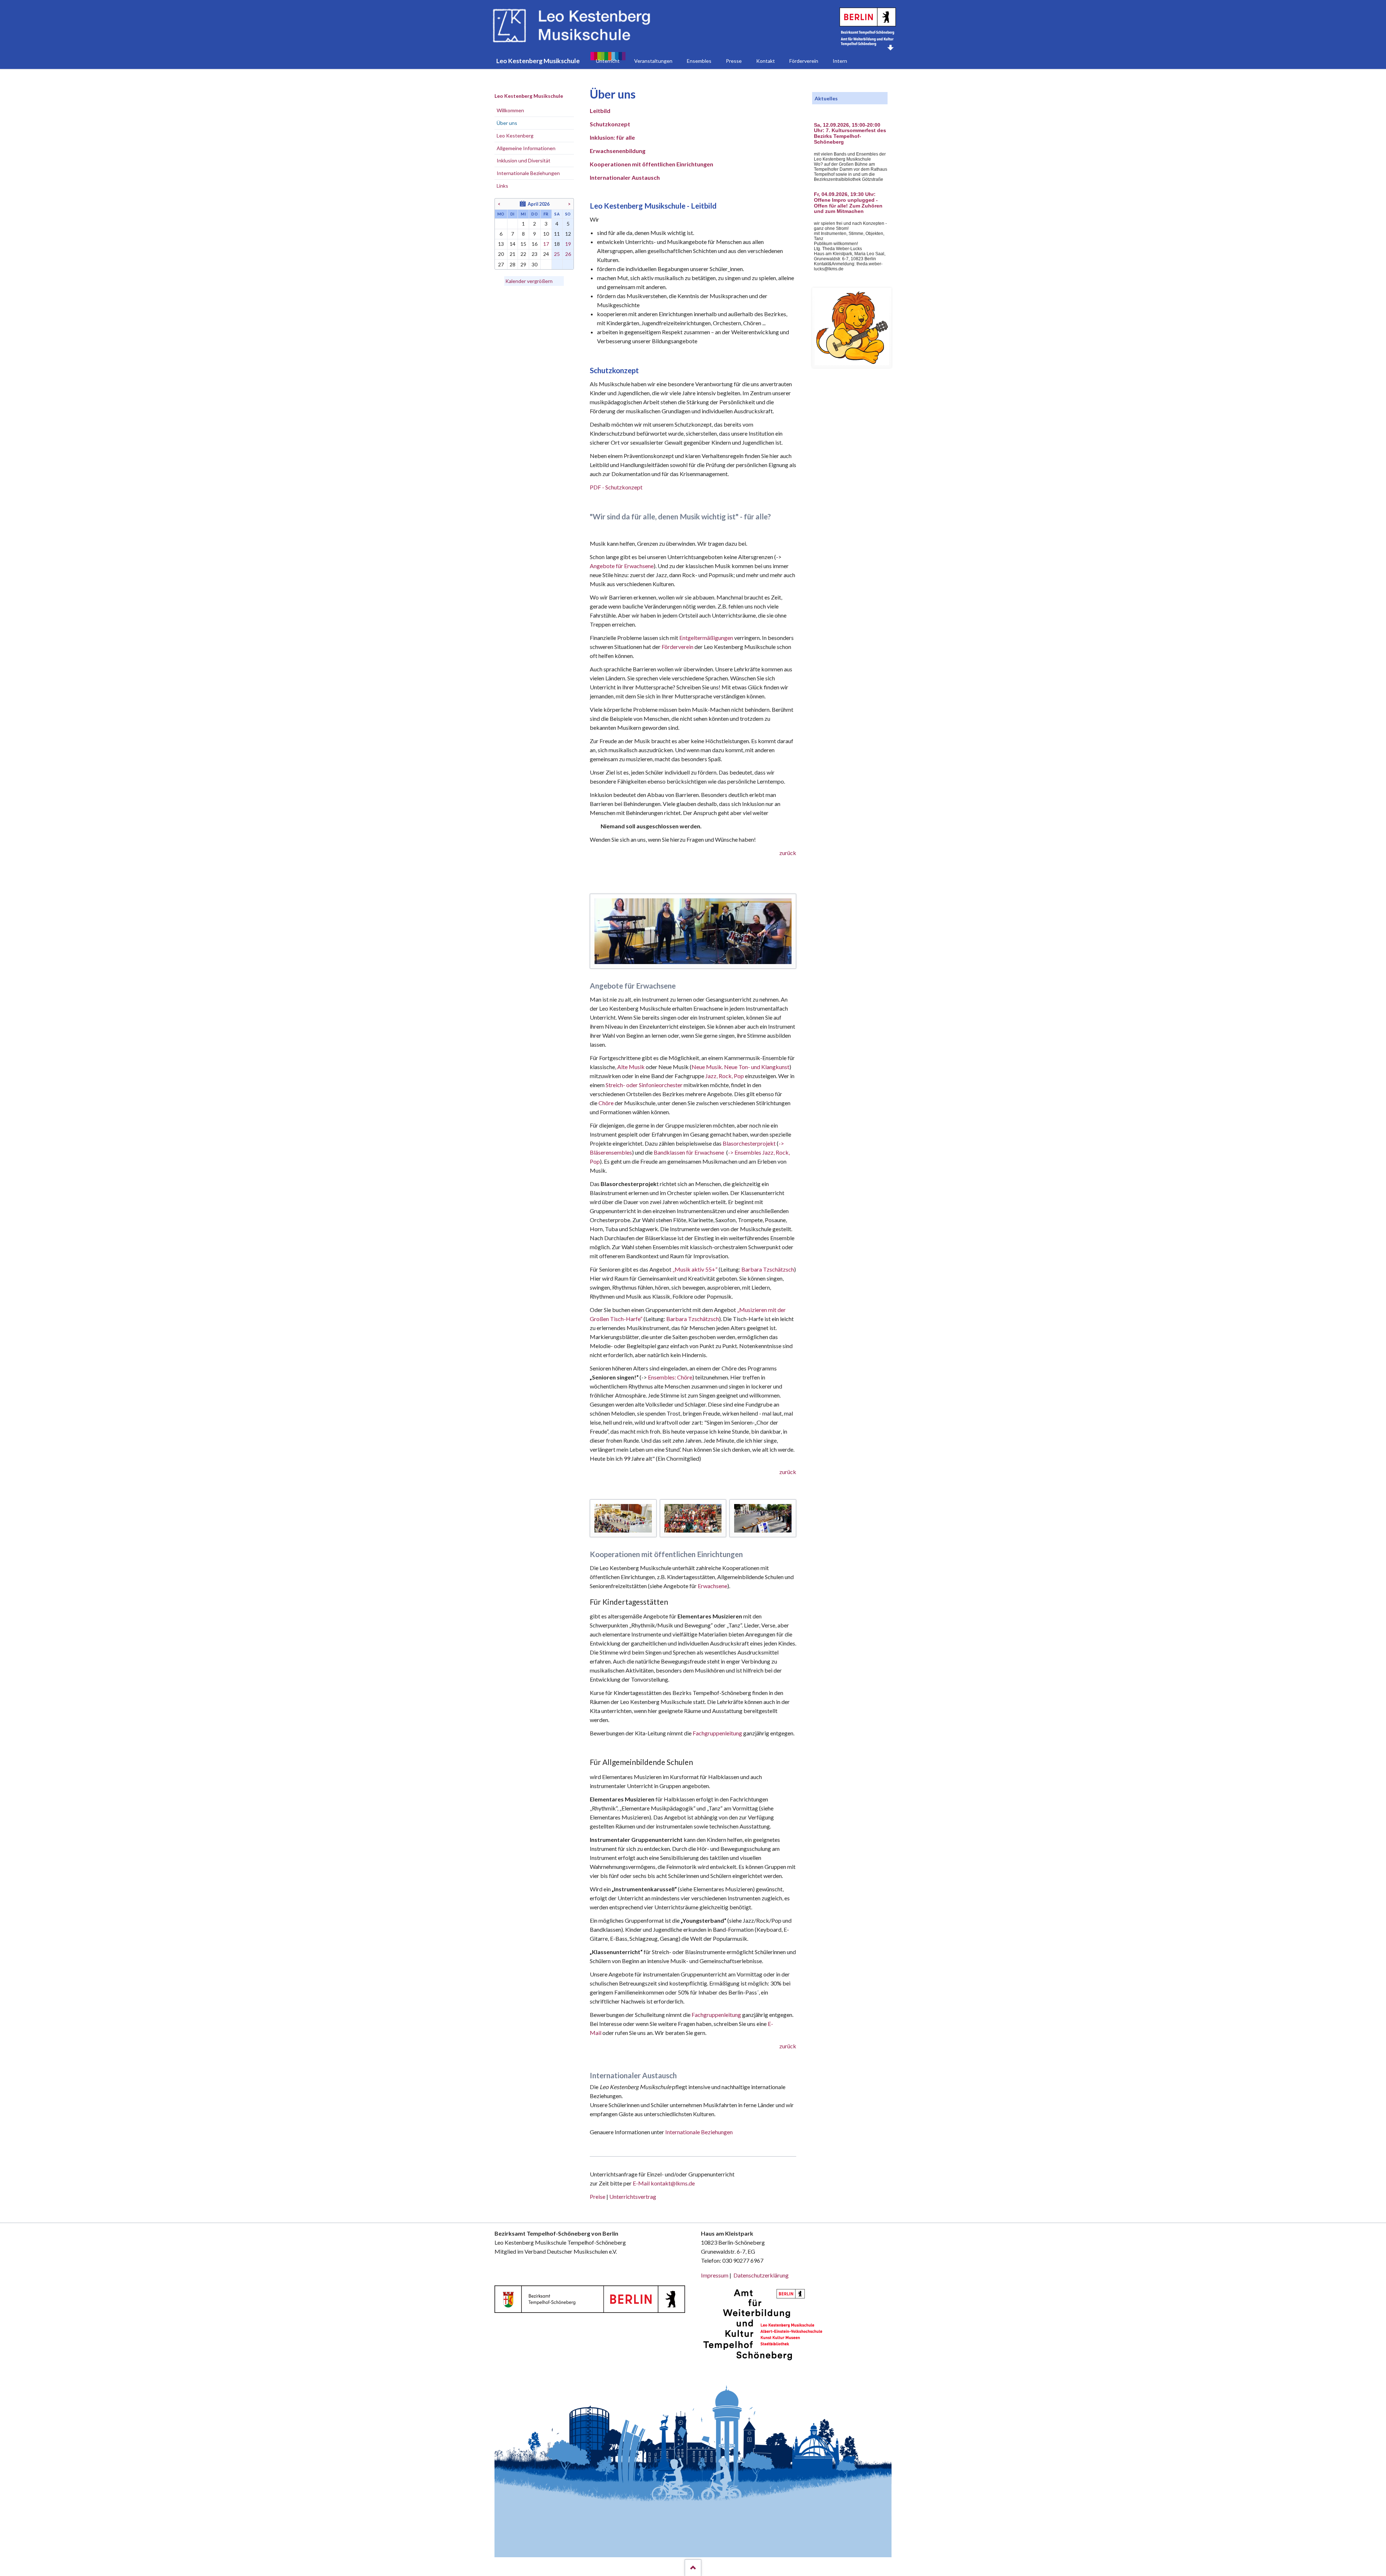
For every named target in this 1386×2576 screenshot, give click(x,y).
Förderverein (677, 647)
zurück (788, 853)
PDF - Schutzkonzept (616, 487)
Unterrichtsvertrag (633, 2196)
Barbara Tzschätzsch (768, 1269)
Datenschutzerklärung (761, 2275)
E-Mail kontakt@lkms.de (663, 2183)
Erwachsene (712, 1586)
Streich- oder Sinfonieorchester (644, 1085)
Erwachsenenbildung (618, 151)
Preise (598, 2196)
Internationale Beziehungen (699, 2132)
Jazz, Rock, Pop (725, 1076)
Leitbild (600, 111)
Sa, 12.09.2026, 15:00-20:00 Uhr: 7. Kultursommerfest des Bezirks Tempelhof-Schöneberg (850, 134)
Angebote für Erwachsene (622, 566)
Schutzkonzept (610, 124)
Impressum (715, 2275)
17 (546, 244)
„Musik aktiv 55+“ (695, 1269)
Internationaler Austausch (625, 177)
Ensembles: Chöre (670, 1377)
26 (568, 254)
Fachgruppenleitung (718, 1733)
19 (568, 244)
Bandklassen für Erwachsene (689, 1152)
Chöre (606, 1103)
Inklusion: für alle (612, 137)
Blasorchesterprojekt (749, 1143)
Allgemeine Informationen (526, 148)
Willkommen (510, 110)
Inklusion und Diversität (524, 160)
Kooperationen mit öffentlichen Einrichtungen (651, 164)
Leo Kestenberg (515, 136)
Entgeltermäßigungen (707, 638)
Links (502, 186)
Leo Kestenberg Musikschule (529, 96)
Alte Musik (631, 1067)
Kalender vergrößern (529, 281)
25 (557, 254)
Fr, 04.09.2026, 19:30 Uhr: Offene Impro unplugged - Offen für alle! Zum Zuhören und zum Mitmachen (848, 203)
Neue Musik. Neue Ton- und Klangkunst (740, 1067)
